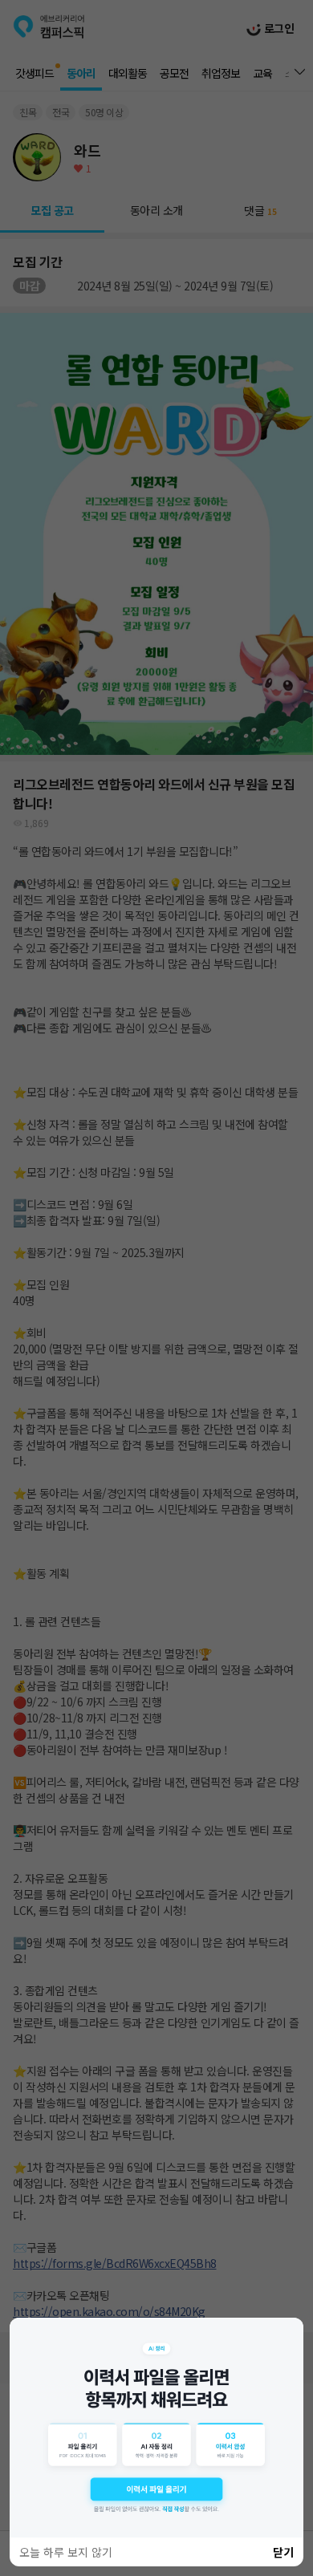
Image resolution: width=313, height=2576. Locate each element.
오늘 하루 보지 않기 (66, 2552)
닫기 (283, 2552)
